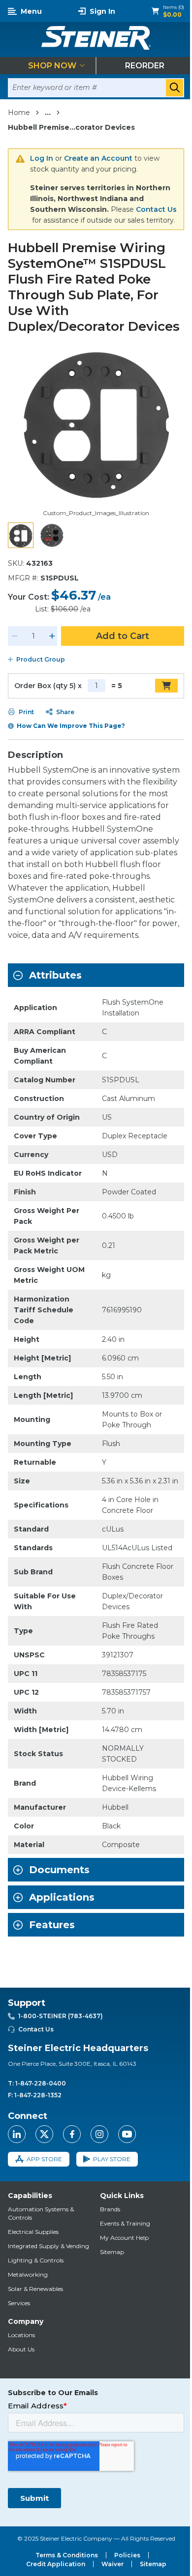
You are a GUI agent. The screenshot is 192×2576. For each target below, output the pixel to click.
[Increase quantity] (52, 636)
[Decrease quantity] (15, 636)
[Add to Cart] (166, 686)
